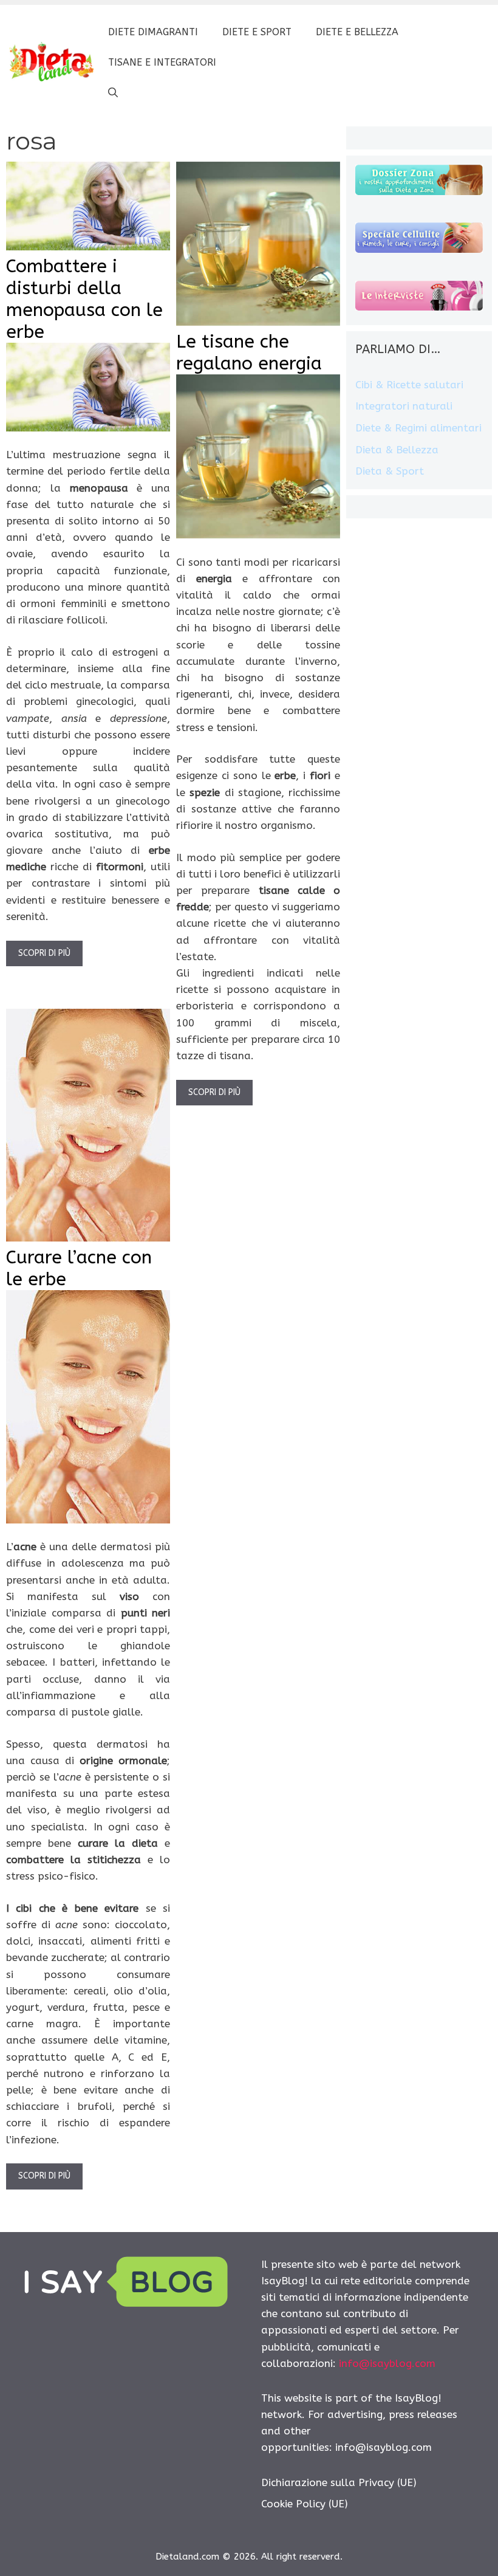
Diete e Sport (257, 32)
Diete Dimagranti (153, 32)
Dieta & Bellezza (397, 450)
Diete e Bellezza (357, 32)
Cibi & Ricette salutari (409, 385)
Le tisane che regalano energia (249, 352)
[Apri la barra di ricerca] (113, 93)
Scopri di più (44, 953)
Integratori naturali (404, 406)
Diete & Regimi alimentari (418, 428)
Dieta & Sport (390, 471)
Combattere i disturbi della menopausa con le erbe (84, 299)
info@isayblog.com (387, 2363)
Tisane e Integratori (162, 62)
